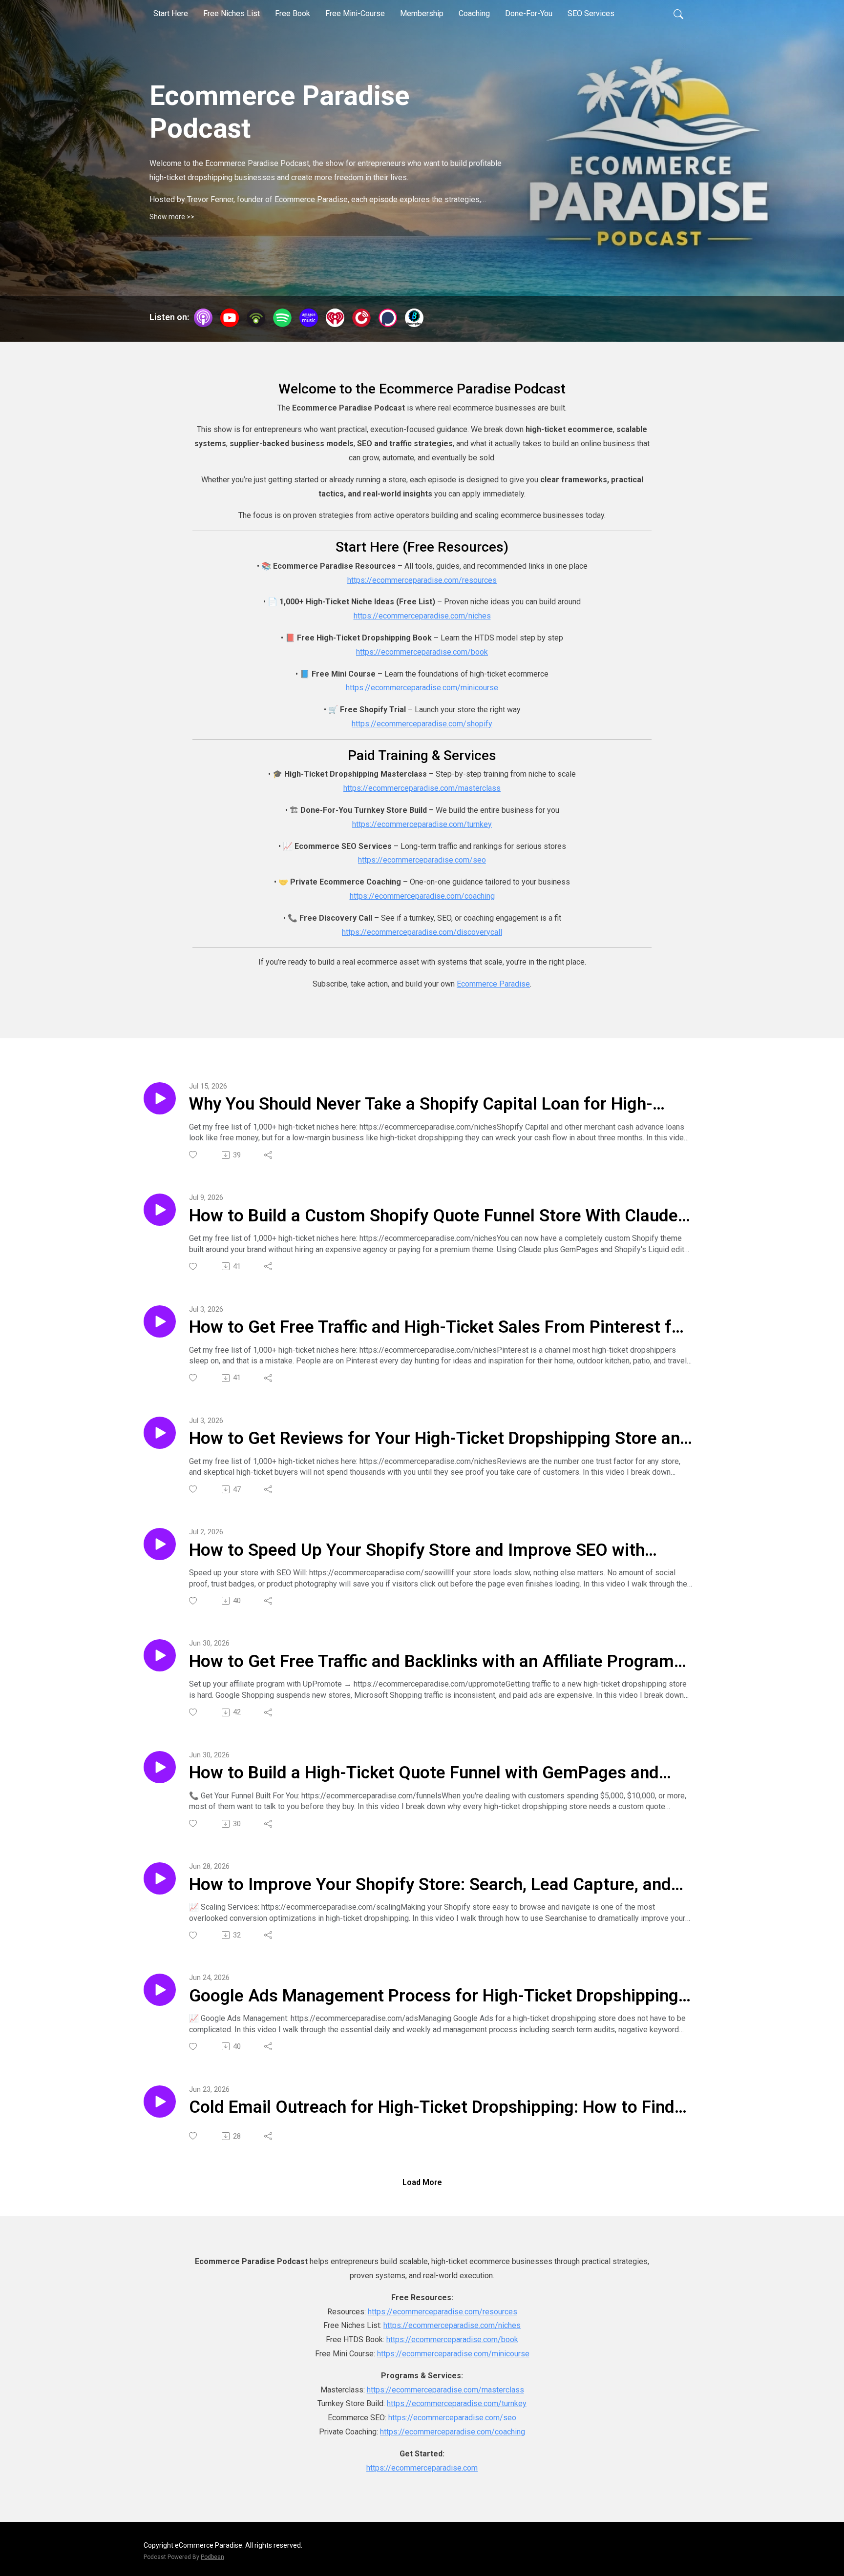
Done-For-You (529, 13)
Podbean (212, 2557)
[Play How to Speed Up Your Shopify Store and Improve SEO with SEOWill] (160, 1544)
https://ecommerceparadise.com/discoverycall (422, 932)
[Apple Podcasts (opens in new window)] (203, 318)
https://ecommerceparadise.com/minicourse (422, 688)
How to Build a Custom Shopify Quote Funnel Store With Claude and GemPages (433, 1216)
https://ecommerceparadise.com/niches (422, 616)
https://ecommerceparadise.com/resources (422, 580)
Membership (422, 13)
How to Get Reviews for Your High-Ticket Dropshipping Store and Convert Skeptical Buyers (439, 1439)
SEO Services (591, 13)
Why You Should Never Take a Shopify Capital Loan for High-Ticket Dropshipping (421, 1105)
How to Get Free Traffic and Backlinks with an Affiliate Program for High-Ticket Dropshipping (432, 1662)
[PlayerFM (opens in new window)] (361, 318)
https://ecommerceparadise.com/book (422, 652)
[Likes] (194, 1155)
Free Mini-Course (355, 13)
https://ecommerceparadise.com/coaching (422, 896)
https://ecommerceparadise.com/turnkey (422, 824)
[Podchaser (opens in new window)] (388, 318)
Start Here (171, 13)
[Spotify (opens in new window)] (282, 318)
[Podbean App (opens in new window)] (256, 318)
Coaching (474, 13)
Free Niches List (232, 13)
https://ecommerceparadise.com (422, 2468)
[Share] (269, 1155)
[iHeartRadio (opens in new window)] (335, 318)
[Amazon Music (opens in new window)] (309, 318)
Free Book (293, 13)
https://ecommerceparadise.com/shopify (422, 724)
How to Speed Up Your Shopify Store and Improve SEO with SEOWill (417, 1551)
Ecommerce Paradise (493, 984)
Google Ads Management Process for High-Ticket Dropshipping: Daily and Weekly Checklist (436, 1997)
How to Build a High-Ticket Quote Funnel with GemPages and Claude (424, 1773)
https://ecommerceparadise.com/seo (422, 860)
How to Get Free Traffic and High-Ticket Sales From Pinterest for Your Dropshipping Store (438, 1328)
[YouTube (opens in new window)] (230, 318)
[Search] (678, 14)
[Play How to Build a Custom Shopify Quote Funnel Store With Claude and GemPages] (160, 1210)
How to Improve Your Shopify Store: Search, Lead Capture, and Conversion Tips (430, 1885)
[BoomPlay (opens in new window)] (414, 318)
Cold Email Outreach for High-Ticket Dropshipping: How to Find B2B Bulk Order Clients (432, 2108)
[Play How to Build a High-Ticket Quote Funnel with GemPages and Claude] (160, 1767)
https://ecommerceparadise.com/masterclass (422, 788)
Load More (422, 2182)
